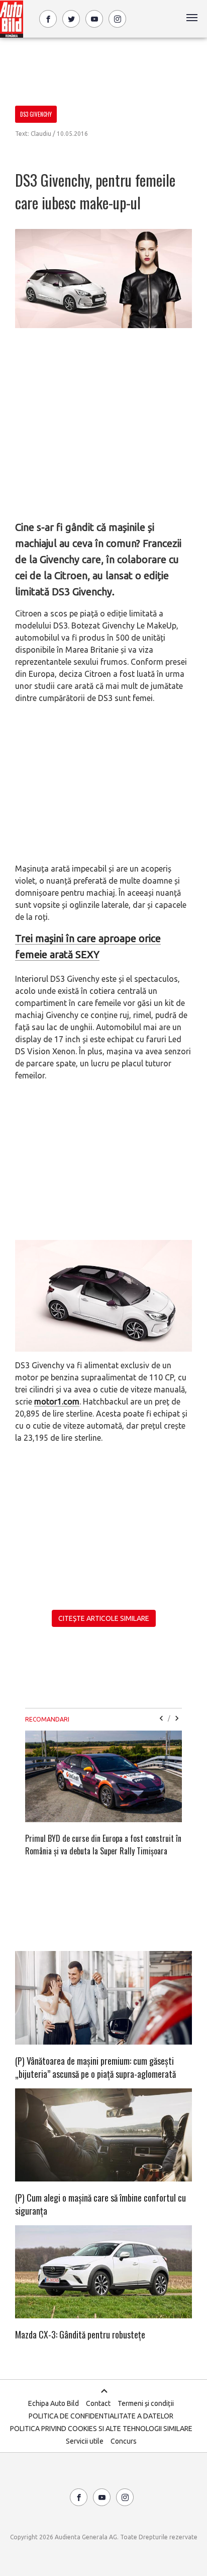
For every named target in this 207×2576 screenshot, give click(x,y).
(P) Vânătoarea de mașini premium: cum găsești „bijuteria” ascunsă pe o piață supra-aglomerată (95, 2067)
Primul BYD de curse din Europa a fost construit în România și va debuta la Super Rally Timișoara (103, 1845)
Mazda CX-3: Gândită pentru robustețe (80, 2334)
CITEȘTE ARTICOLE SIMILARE (104, 1618)
